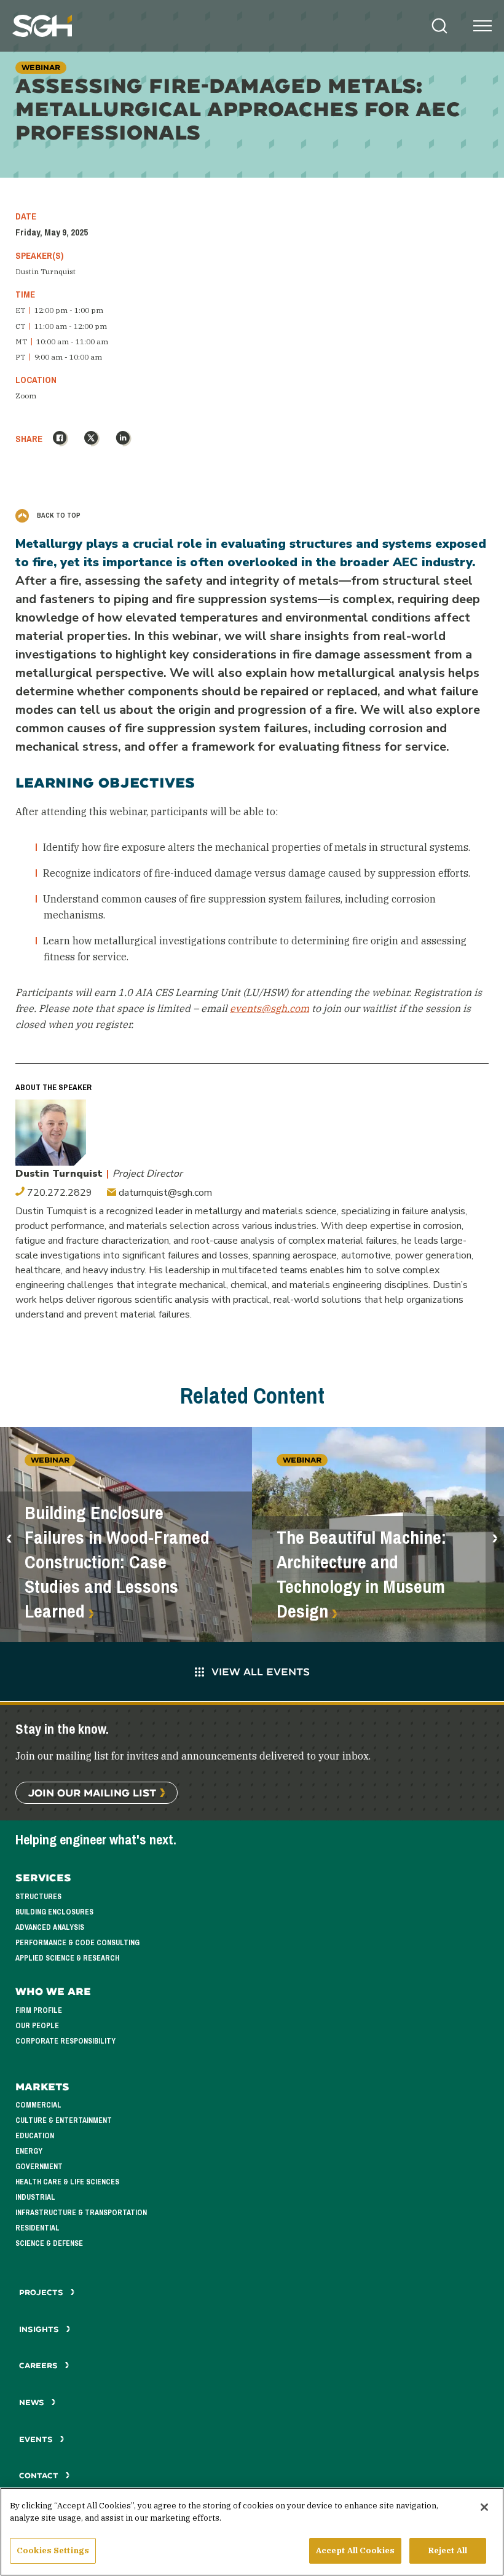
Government (39, 2167)
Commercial (38, 2105)
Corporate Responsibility (65, 2041)
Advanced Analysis (50, 1927)
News (32, 2402)
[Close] (484, 2507)
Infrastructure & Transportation (81, 2213)
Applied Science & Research (67, 1958)
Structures (38, 1897)
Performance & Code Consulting (77, 1943)
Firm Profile (39, 2010)
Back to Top (58, 515)
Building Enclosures (54, 1912)
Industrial (35, 2197)
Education (35, 2136)
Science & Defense (49, 2243)
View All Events (261, 1671)
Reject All (448, 2550)
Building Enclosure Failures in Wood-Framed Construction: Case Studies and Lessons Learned (117, 1562)
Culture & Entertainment (64, 2120)
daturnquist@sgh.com (164, 1193)
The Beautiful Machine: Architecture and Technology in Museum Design (361, 1574)
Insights (40, 2329)
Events (37, 2439)
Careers (40, 2365)
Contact (40, 2475)
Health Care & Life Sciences (67, 2182)
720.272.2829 (58, 1193)
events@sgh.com (270, 1008)
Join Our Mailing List (92, 1792)
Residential (37, 2228)
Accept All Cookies (355, 2550)
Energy (29, 2151)
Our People (37, 2026)
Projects (42, 2292)
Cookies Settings (53, 2550)
